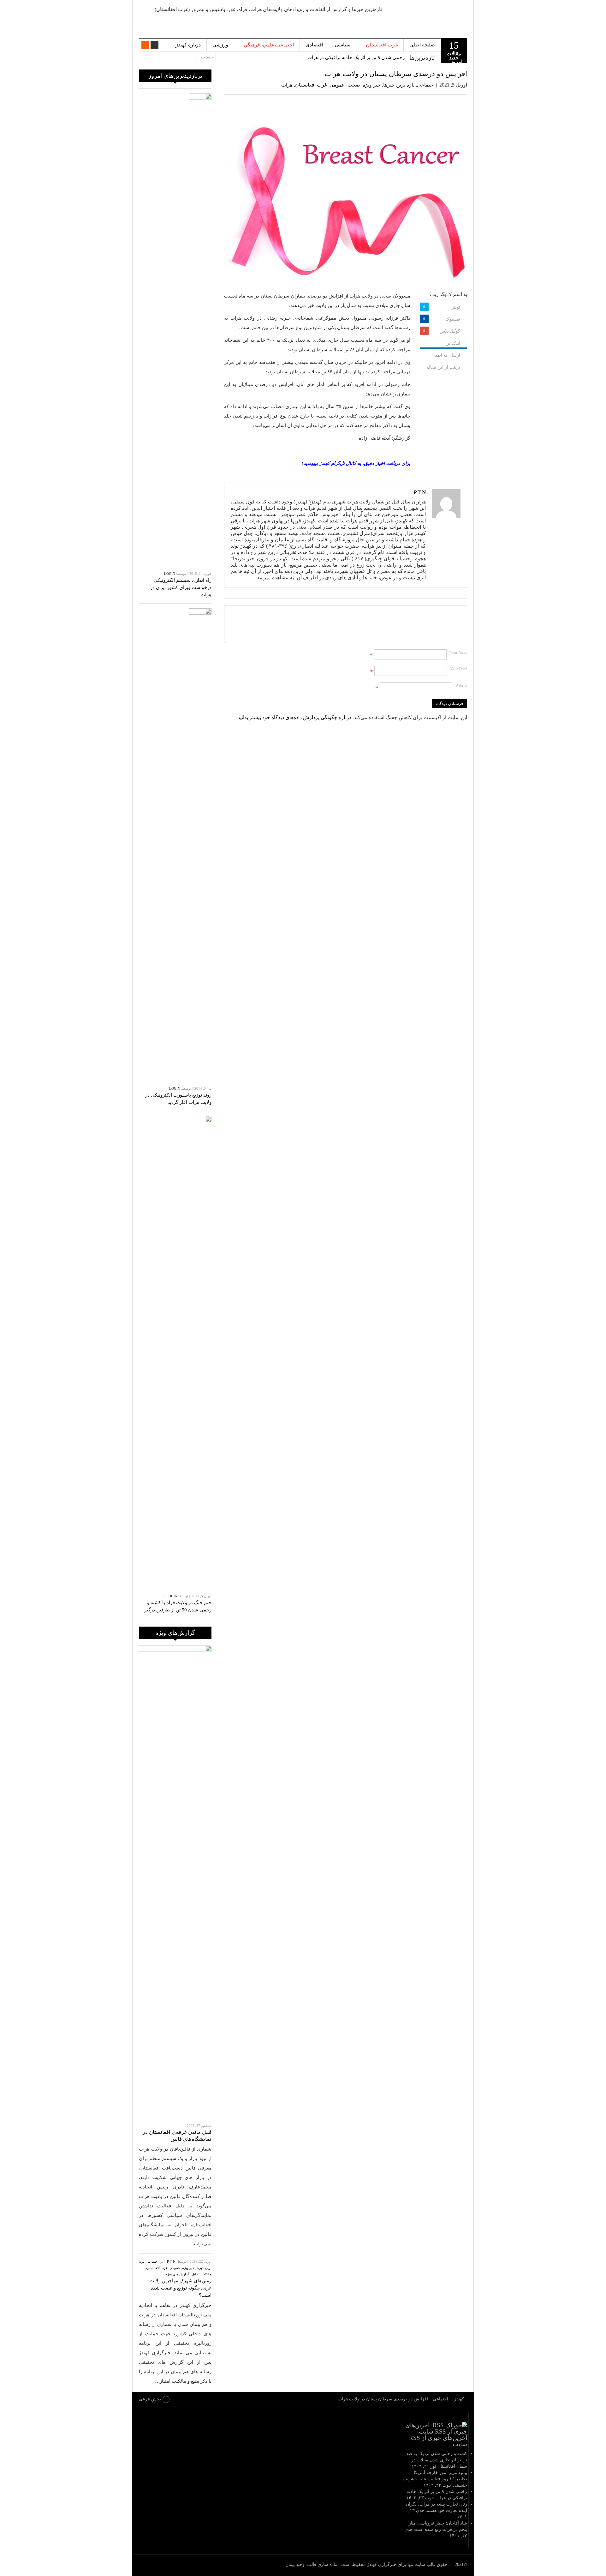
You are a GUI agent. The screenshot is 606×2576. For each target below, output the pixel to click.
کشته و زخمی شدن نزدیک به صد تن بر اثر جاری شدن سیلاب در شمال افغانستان (437, 2460)
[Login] (154, 45)
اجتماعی (426, 85)
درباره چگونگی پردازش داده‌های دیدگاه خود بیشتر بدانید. (294, 717)
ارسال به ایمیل (446, 355)
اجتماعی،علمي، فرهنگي (269, 45)
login (170, 574)
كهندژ (431, 19)
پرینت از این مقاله (443, 367)
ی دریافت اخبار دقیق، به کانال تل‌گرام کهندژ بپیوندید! (353, 463)
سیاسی (343, 45)
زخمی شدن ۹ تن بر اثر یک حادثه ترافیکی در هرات (356, 57)
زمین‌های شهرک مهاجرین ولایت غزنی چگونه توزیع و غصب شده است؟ (181, 2288)
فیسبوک (453, 319)
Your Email (459, 669)
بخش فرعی (150, 2399)
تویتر (456, 307)
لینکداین (453, 343)
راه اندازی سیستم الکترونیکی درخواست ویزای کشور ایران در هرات (181, 587)
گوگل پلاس (450, 331)
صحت (354, 85)
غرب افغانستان (382, 45)
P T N (420, 492)
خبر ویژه (372, 85)
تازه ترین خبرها (399, 85)
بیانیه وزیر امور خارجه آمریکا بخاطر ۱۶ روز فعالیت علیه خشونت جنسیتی (435, 2479)
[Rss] (145, 45)
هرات (287, 85)
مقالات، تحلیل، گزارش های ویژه (188, 2274)
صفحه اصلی (422, 45)
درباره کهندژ (188, 45)
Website (461, 685)
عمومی (337, 85)
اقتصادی (314, 45)
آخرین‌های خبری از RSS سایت (438, 2441)
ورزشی (220, 45)
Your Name (458, 653)
